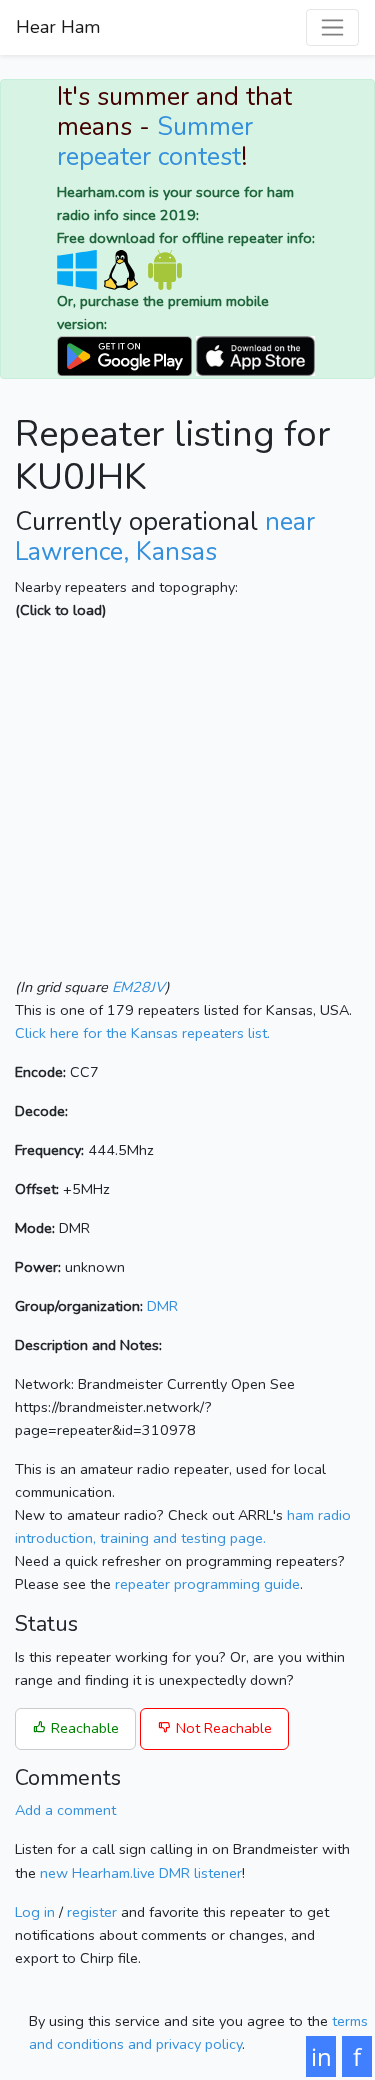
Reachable (83, 1728)
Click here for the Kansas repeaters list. (142, 1033)
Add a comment (65, 1810)
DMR (162, 1306)
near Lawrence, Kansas (165, 537)
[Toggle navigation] (332, 27)
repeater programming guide (207, 1584)
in (321, 2056)
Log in (35, 1912)
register (92, 1912)
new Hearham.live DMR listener (141, 1873)
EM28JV (138, 987)
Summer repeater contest (155, 142)
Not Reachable (222, 1728)
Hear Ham (58, 27)
